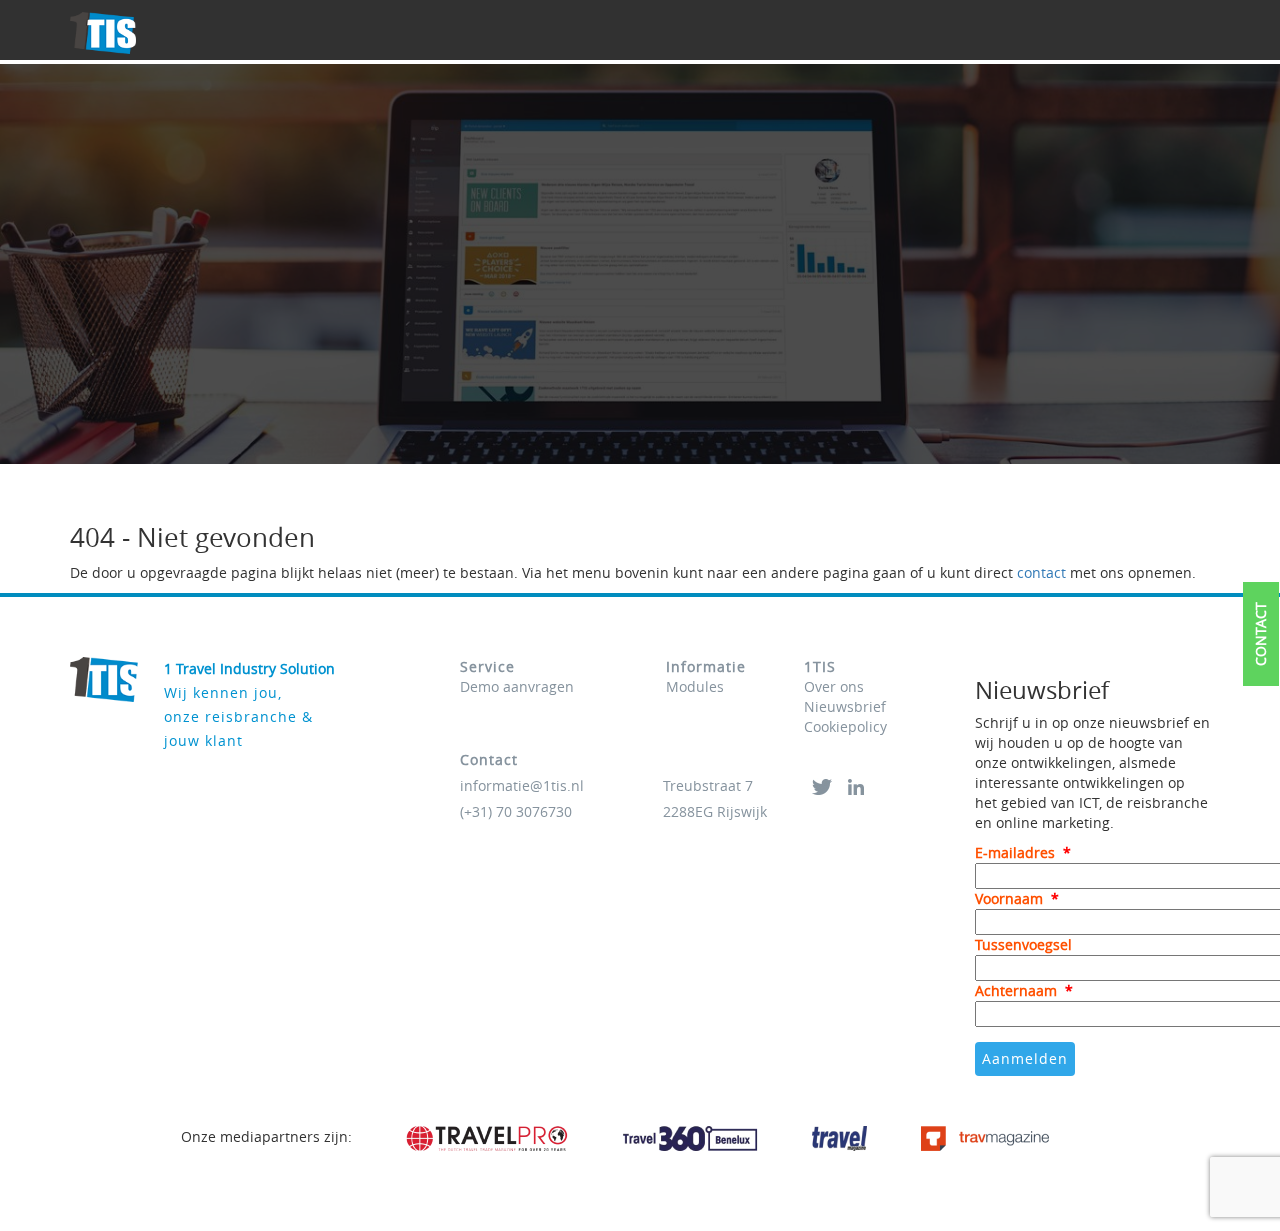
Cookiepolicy (845, 726)
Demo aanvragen (517, 686)
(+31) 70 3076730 (516, 811)
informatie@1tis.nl (522, 785)
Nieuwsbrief (845, 706)
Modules (695, 686)
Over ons (834, 686)
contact (1041, 572)
